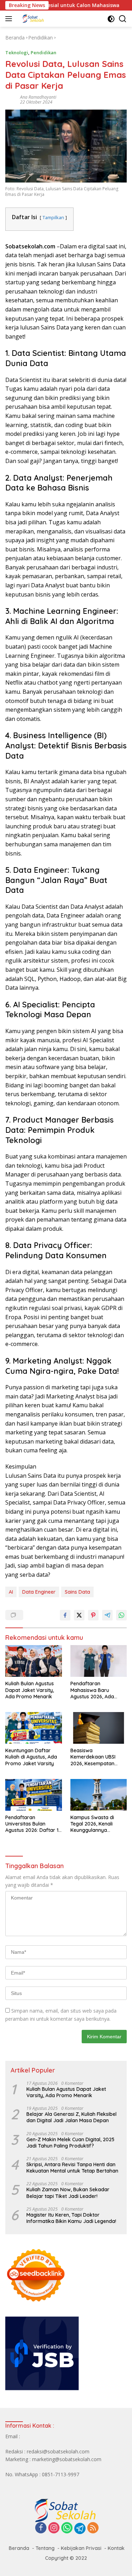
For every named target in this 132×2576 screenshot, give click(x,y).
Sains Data (77, 1592)
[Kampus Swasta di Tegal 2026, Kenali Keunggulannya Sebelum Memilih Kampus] (99, 1795)
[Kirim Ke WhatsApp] (121, 1615)
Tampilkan (53, 217)
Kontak (116, 2548)
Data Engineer (39, 1592)
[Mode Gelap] (111, 19)
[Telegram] (80, 2528)
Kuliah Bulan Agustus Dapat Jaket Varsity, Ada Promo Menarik (30, 1690)
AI (11, 1592)
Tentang (45, 2548)
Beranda (19, 2548)
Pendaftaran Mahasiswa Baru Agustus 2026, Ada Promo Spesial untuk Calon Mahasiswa (95, 1690)
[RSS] (93, 2528)
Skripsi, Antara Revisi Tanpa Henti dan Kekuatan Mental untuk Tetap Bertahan (72, 2168)
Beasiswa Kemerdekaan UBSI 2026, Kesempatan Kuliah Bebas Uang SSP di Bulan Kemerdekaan (97, 1757)
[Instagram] (54, 2528)
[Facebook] (41, 2528)
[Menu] (10, 19)
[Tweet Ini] (79, 1615)
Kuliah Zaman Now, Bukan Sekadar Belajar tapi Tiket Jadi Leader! (68, 2193)
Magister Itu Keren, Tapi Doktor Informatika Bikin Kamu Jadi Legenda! (71, 2218)
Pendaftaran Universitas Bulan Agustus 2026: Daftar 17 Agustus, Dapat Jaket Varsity (33, 1824)
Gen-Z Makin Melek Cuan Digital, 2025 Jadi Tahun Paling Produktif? (70, 2143)
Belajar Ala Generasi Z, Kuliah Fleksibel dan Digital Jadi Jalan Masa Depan (71, 2117)
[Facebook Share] (65, 1615)
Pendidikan (43, 52)
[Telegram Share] (107, 1615)
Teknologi (17, 52)
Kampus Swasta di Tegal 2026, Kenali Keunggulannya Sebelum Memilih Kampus (92, 1824)
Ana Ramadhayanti (38, 97)
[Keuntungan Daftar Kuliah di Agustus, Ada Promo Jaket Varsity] (34, 1728)
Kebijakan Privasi (81, 2548)
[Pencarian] (123, 19)
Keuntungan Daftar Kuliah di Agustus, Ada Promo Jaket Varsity (31, 1757)
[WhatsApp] (67, 2528)
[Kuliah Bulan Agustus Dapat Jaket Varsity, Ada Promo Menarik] (34, 1661)
